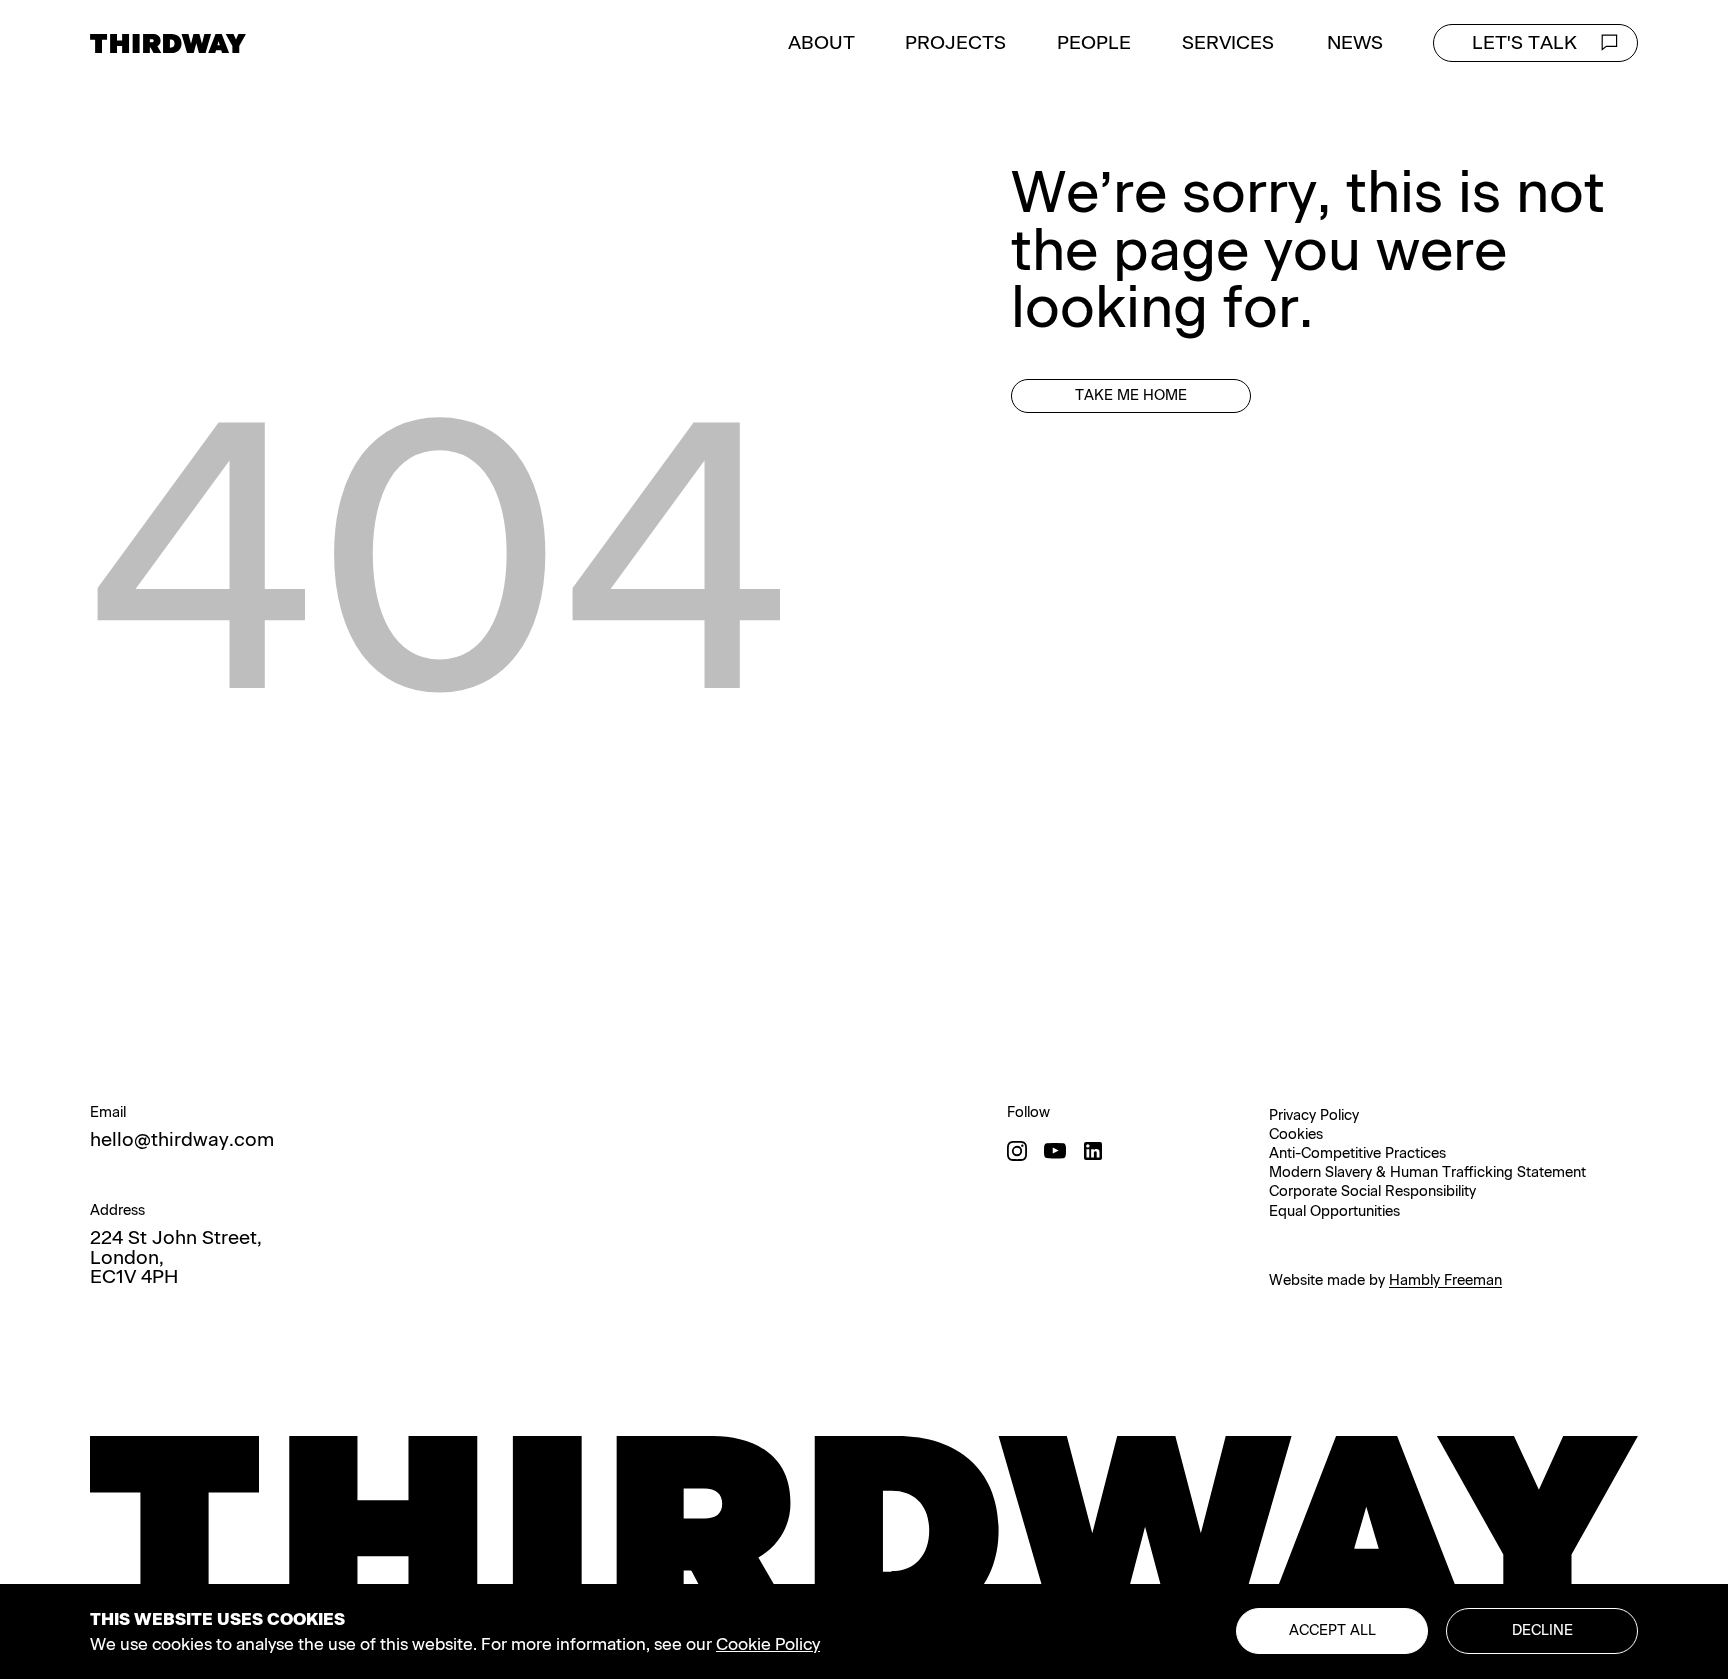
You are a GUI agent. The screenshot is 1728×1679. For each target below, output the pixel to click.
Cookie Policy (768, 1644)
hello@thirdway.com (182, 1139)
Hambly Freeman (1445, 1280)
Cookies (1296, 1134)
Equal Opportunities (1334, 1211)
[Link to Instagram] (1017, 1151)
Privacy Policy (1314, 1115)
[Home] (168, 43)
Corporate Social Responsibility (1372, 1191)
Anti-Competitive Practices (1357, 1153)
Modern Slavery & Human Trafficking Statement (1427, 1172)
